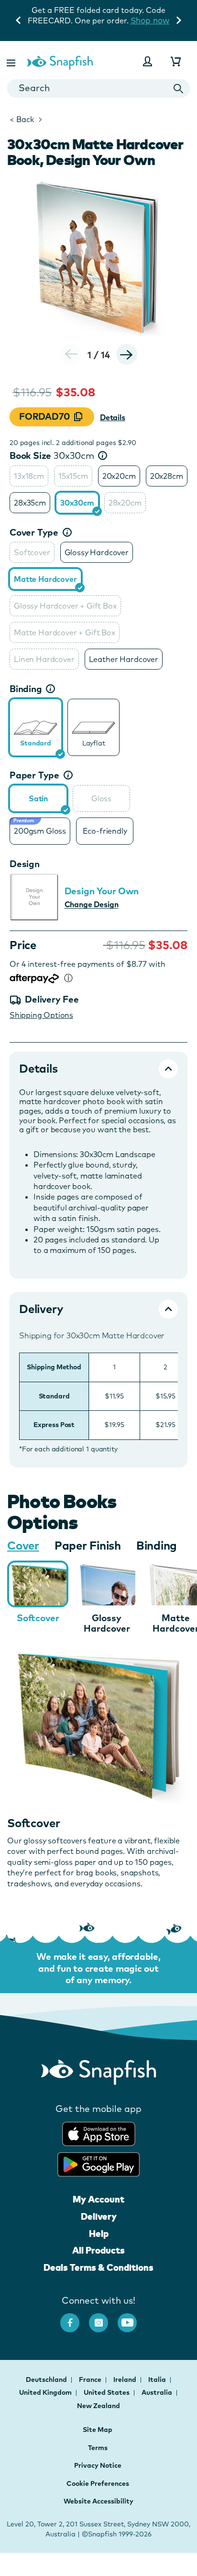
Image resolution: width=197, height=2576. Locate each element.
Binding (26, 689)
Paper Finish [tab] (88, 1545)
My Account (98, 2199)
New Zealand (98, 2406)
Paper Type (34, 775)
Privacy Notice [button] (98, 2465)
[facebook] (75, 2318)
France (91, 2379)
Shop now (150, 20)
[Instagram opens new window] (103, 2318)
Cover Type (34, 532)
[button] (12, 61)
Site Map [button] (98, 2430)
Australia (158, 2392)
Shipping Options (41, 1015)
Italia (158, 2379)
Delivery (99, 2216)
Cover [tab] (23, 1545)
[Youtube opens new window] (132, 2318)
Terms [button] (98, 2448)
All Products (98, 2250)
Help (99, 2234)
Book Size (52, 455)
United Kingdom (46, 2392)
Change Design (92, 904)
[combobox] (98, 88)
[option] (29, 476)
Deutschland (47, 2379)
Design (25, 864)
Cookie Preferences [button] (98, 2483)
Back (22, 119)
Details (113, 417)
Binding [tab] (157, 1545)
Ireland (126, 2379)
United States (107, 2392)
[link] (36, 728)
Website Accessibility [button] (98, 2501)
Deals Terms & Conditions (98, 2267)
